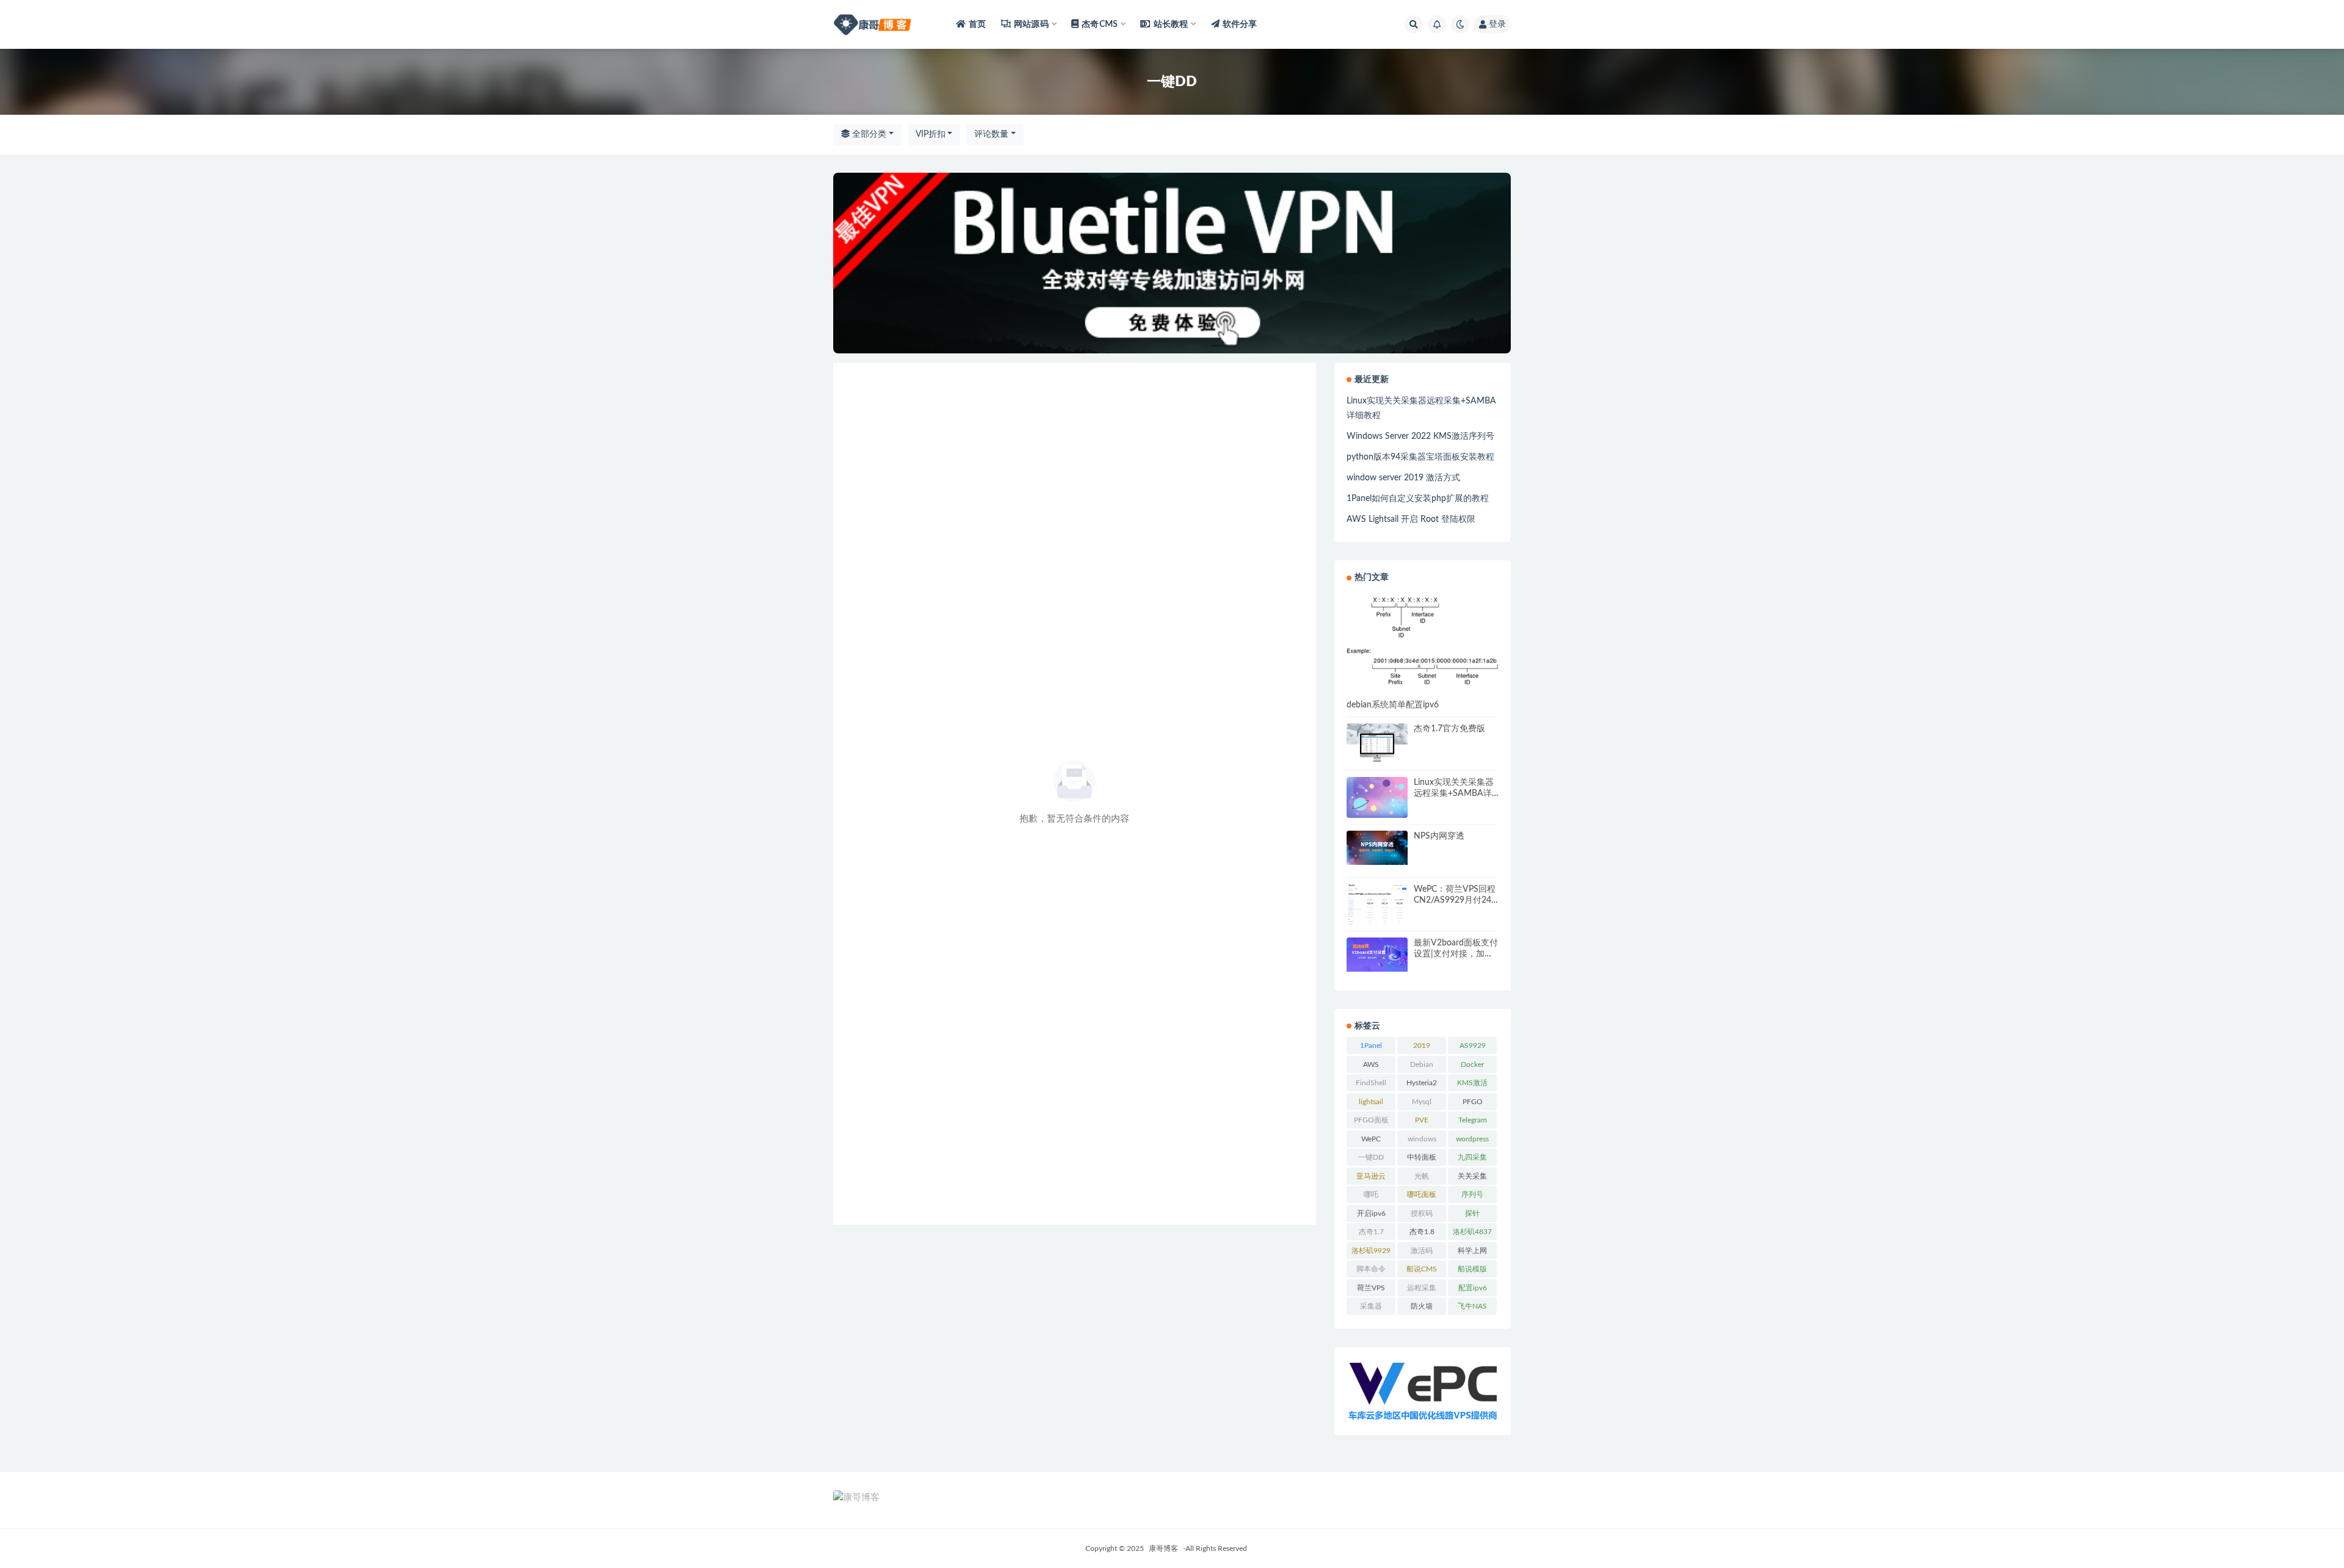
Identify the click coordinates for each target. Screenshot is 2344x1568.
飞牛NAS (1472, 1306)
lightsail (1371, 1102)
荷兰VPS (1371, 1288)
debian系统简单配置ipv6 (1393, 705)
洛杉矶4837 (1472, 1232)
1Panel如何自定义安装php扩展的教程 (1418, 499)
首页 (977, 24)
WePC (1371, 1139)
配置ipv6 (1473, 1288)
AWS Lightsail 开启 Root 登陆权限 (1411, 519)
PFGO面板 (1371, 1120)
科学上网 (1472, 1251)
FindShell (1371, 1083)
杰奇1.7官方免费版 (1449, 729)
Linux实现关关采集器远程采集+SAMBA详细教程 (1454, 793)
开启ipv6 (1371, 1213)
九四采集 (1472, 1157)
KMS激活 (1472, 1083)
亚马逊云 (1371, 1176)
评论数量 (991, 134)
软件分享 (1240, 24)
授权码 (1422, 1213)
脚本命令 (1371, 1269)
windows (1422, 1139)
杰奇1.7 (1371, 1232)
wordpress (1472, 1139)
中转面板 (1422, 1157)
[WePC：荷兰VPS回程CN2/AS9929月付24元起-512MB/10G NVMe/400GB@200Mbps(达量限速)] (1377, 906)
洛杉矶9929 (1371, 1251)
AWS (1371, 1064)
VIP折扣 (931, 134)
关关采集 (1472, 1176)
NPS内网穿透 (1439, 836)
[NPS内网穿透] (1377, 848)
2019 (1422, 1046)
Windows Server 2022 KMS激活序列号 (1420, 436)
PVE (1422, 1120)
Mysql (1422, 1102)
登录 (1497, 24)
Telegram (1473, 1120)
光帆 (1422, 1176)
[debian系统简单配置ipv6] (1423, 641)
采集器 (1371, 1306)
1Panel (1371, 1046)
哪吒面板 (1422, 1194)
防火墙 (1422, 1306)
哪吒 (1371, 1194)
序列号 (1472, 1194)
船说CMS (1422, 1269)
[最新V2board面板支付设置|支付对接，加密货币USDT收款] (1377, 955)
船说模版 (1472, 1269)
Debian (1422, 1064)
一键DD (1371, 1157)
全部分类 (868, 134)
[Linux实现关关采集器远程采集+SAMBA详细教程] (1377, 797)
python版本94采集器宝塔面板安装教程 (1420, 457)
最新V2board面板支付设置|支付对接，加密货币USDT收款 (1456, 954)
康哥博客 (1163, 1548)
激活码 (1422, 1251)
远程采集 (1422, 1288)
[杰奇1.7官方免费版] (1377, 743)
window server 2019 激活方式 (1403, 478)
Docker (1472, 1064)
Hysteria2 (1422, 1083)
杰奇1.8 (1422, 1232)
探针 (1472, 1213)
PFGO (1473, 1102)
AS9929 (1473, 1046)
